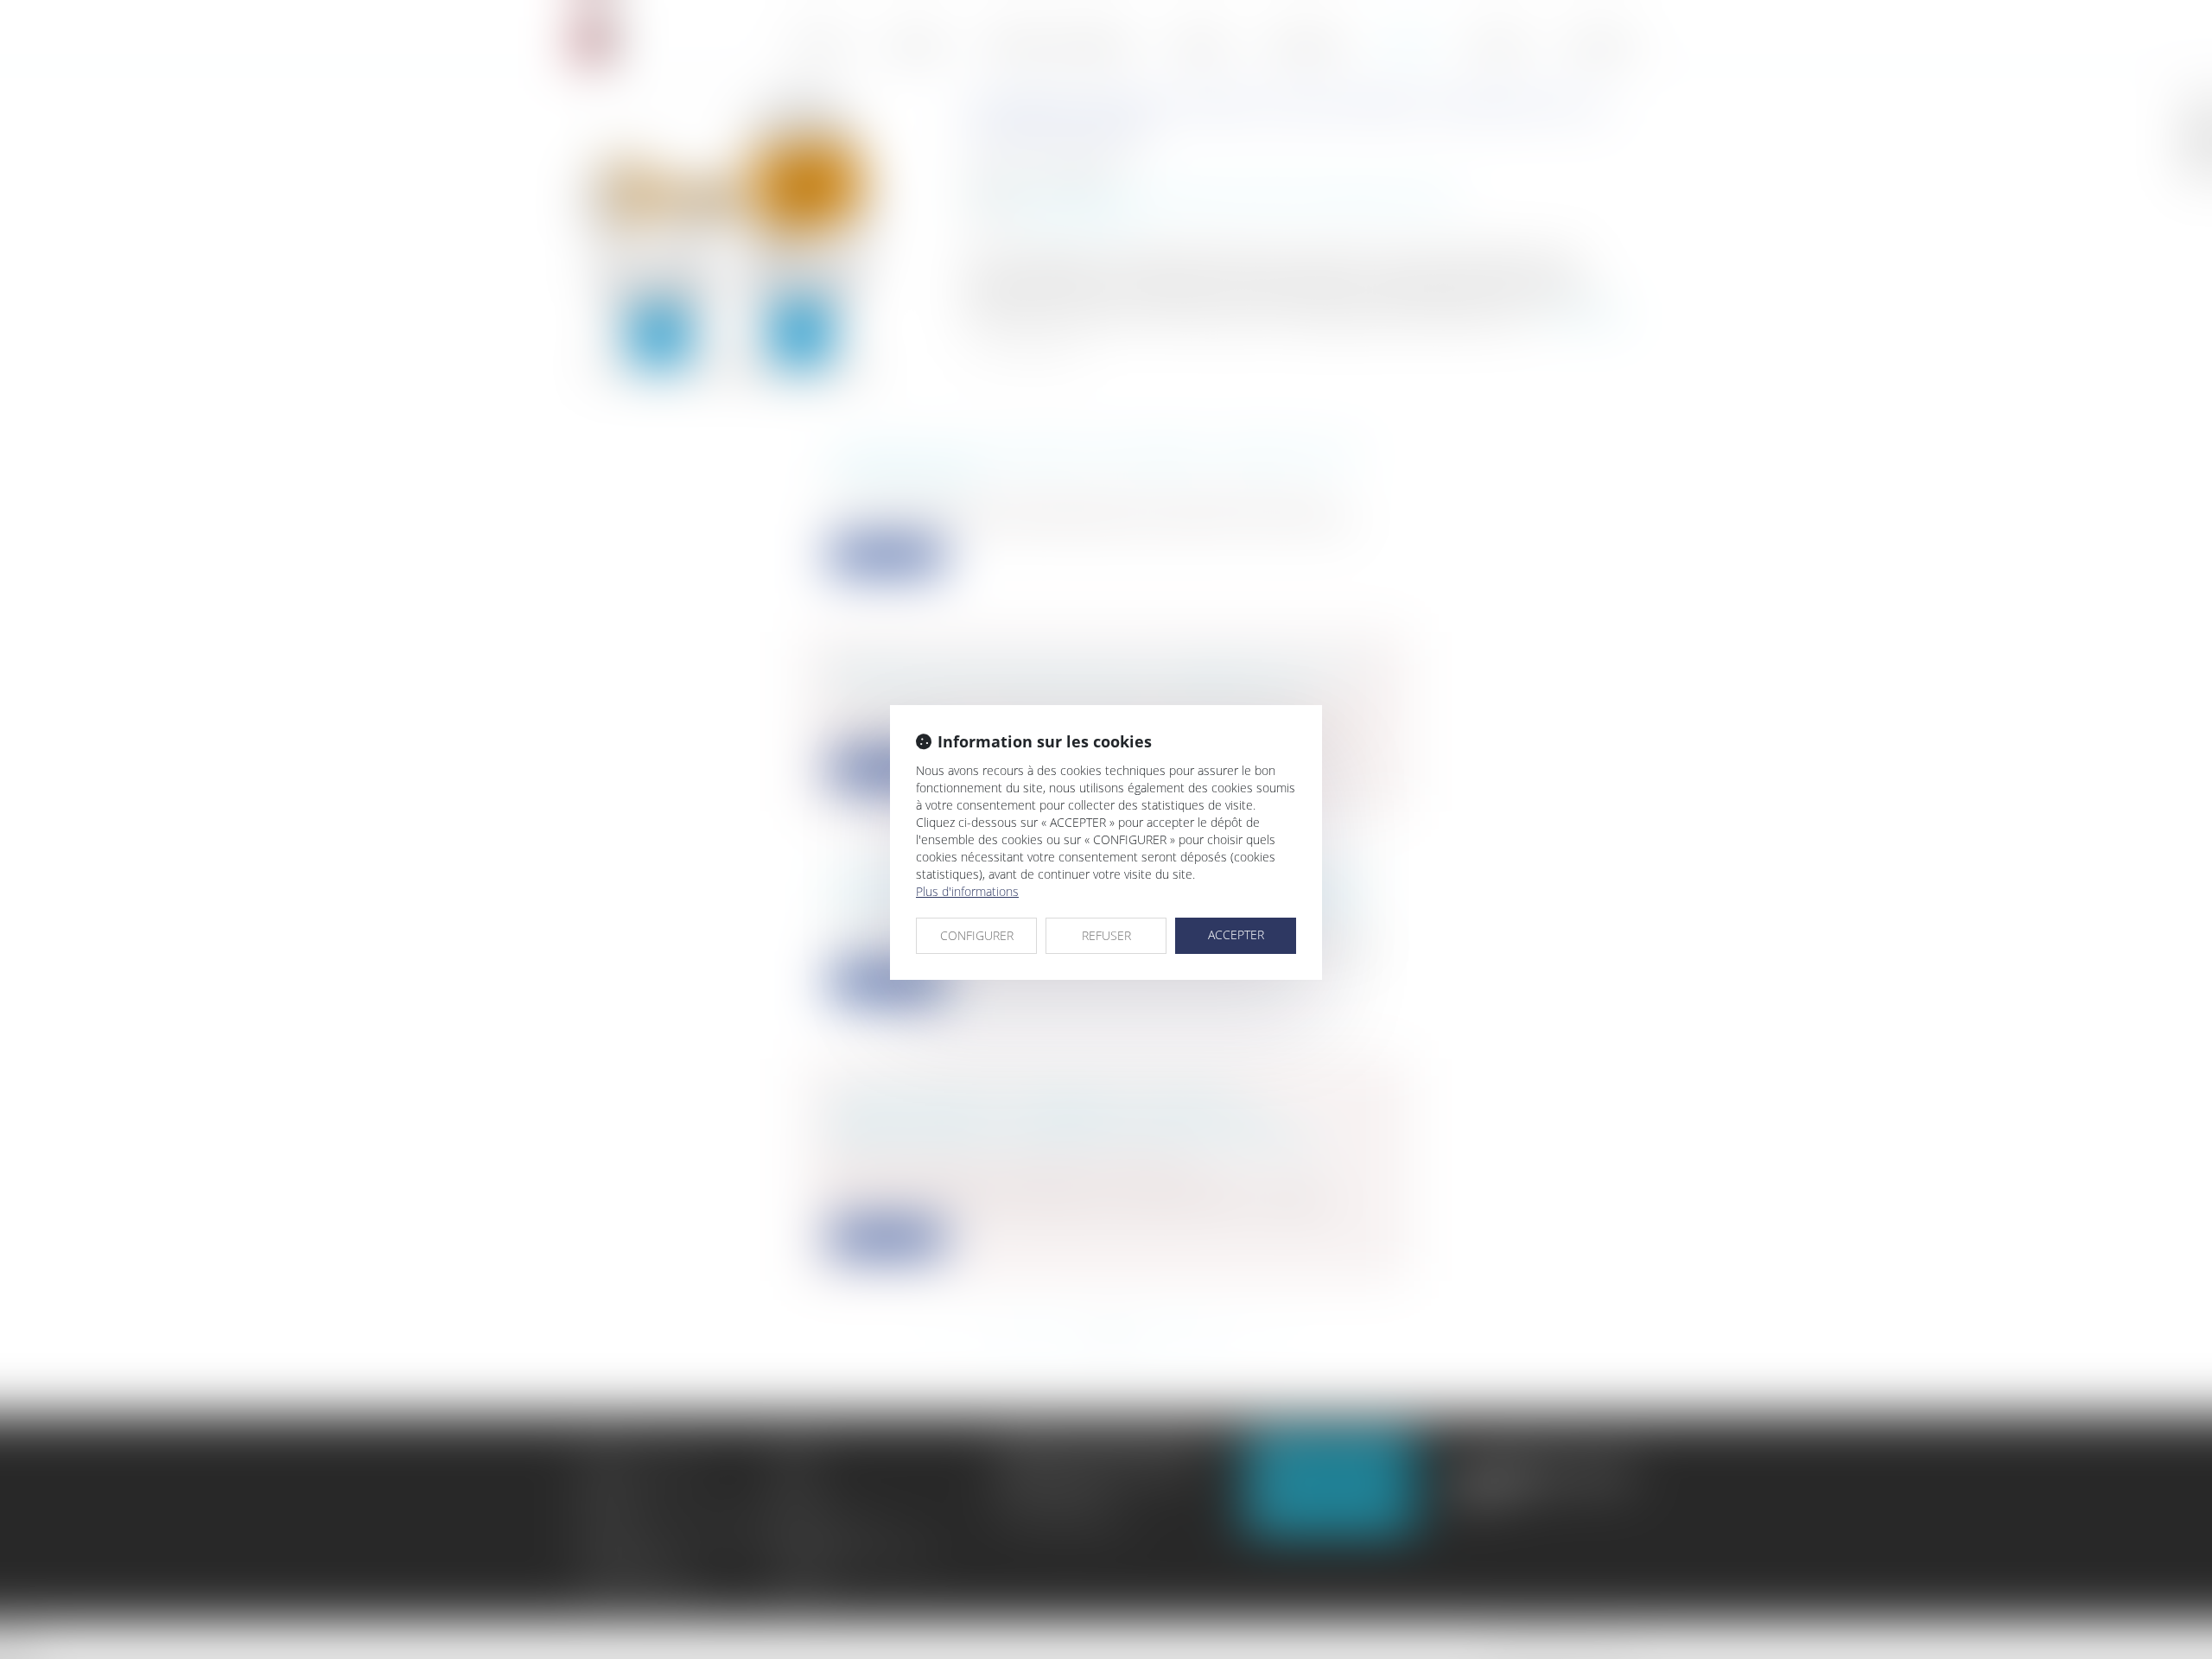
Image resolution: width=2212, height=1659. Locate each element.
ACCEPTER (1236, 934)
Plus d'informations (967, 891)
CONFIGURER (977, 935)
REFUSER (1106, 935)
